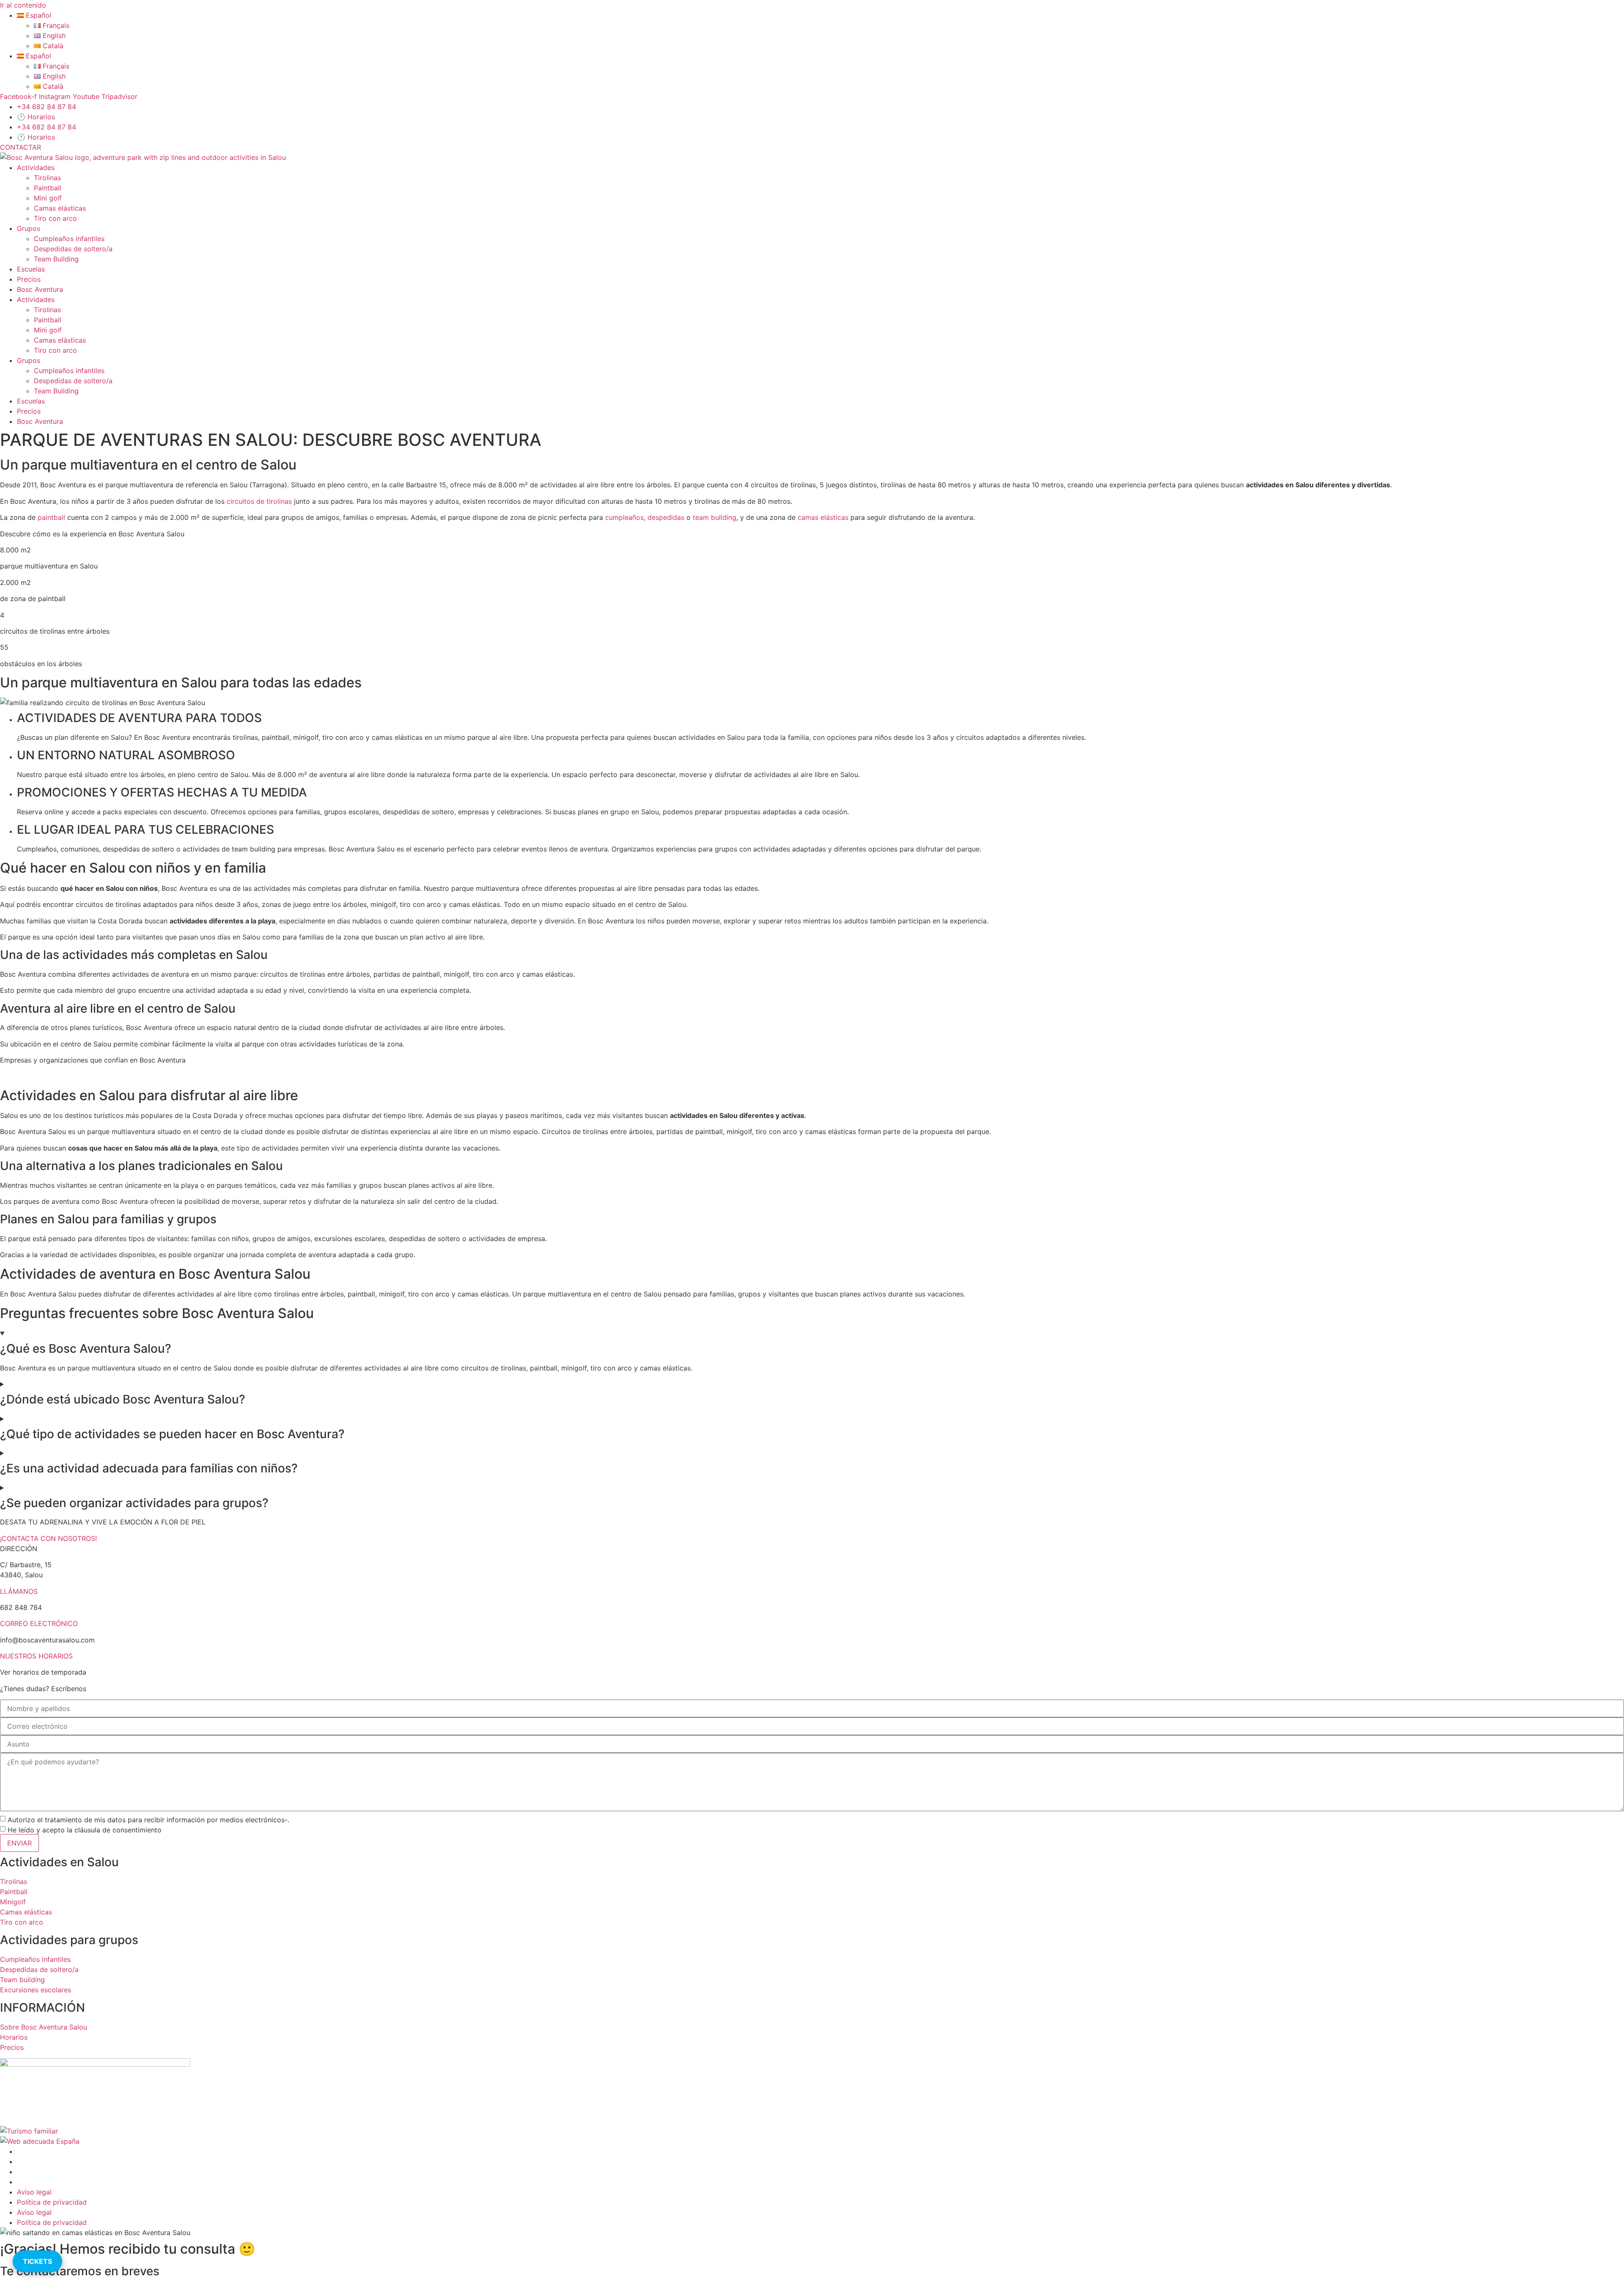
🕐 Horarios (36, 117)
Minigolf (13, 1902)
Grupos (29, 228)
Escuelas (31, 269)
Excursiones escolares (36, 1990)
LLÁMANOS (19, 1591)
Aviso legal (34, 2192)
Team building (22, 1980)
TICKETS (37, 2261)
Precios (29, 279)
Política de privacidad (52, 2202)
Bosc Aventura (40, 289)
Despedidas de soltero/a (73, 249)
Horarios (14, 2037)
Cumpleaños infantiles (69, 239)
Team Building (56, 259)
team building (715, 517)
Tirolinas (47, 178)
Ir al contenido (23, 5)
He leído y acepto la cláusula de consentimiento (85, 1830)
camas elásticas (823, 517)
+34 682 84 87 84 (47, 107)
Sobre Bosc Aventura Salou (44, 2027)
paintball (51, 517)
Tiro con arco (55, 218)
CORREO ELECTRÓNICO (39, 1623)
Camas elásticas (60, 208)
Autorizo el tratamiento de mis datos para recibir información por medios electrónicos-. (148, 1820)
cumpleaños (624, 517)
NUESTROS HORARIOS (36, 1656)
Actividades (36, 168)
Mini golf (48, 198)
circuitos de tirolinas (259, 501)
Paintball (48, 188)
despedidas (666, 517)
